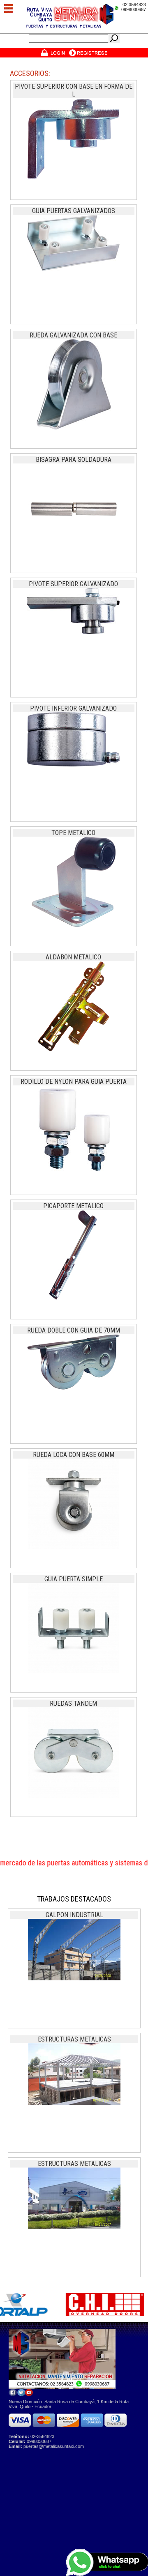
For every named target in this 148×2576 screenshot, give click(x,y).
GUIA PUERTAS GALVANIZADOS (74, 211)
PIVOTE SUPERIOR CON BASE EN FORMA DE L (74, 90)
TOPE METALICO (73, 833)
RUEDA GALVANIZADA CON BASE (73, 335)
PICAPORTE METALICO (73, 1206)
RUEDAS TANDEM (73, 1703)
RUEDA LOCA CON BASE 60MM (74, 1455)
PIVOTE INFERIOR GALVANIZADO (73, 708)
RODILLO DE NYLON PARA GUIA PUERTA (74, 1082)
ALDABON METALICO (73, 957)
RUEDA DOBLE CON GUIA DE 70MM (74, 1330)
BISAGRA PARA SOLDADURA (74, 460)
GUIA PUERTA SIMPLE (74, 1579)
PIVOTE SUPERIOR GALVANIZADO (73, 584)
